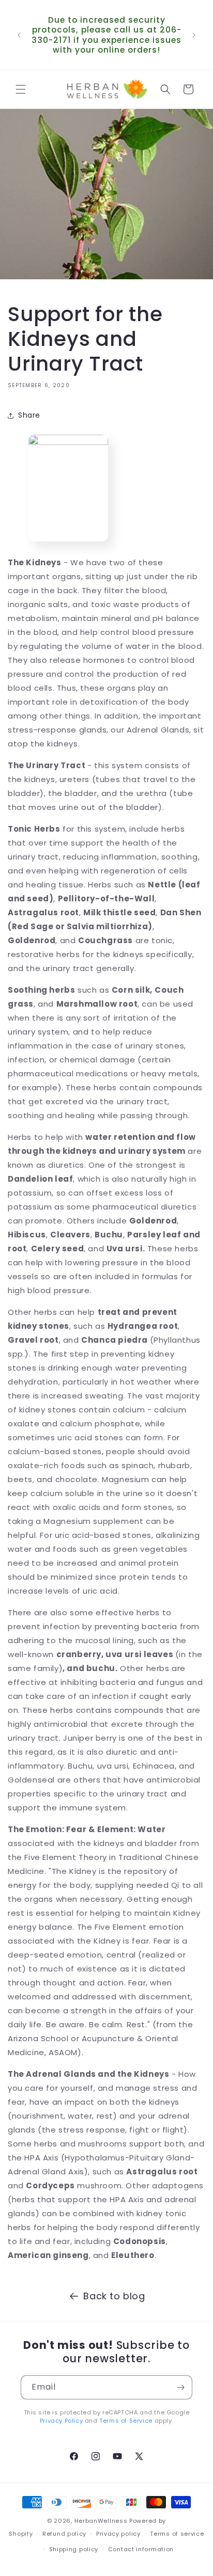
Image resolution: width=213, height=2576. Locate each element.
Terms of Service (126, 2421)
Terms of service (177, 2534)
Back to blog (114, 2296)
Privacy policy (118, 2534)
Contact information (141, 2549)
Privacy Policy (61, 2421)
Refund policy (64, 2534)
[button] (21, 89)
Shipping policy (74, 2549)
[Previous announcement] (19, 35)
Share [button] (29, 415)
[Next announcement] (194, 35)
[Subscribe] (180, 2387)
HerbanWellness (101, 2521)
